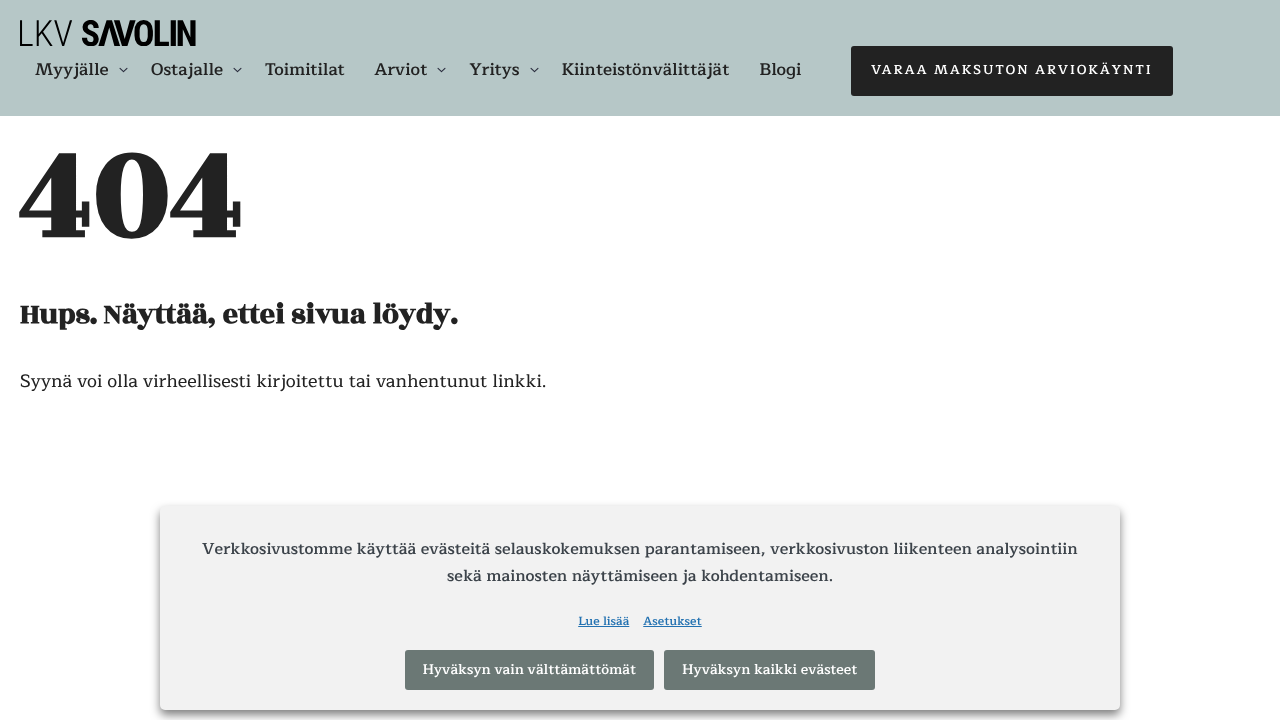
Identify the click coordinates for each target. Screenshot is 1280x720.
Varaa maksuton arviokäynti (1012, 70)
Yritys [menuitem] (494, 70)
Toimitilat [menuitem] (304, 69)
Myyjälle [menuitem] (72, 70)
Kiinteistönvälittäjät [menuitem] (646, 69)
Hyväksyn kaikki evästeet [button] (769, 669)
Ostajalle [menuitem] (187, 70)
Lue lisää (603, 623)
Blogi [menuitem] (780, 69)
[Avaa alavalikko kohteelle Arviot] (441, 70)
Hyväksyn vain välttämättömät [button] (530, 669)
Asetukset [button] (672, 623)
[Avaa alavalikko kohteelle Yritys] (534, 70)
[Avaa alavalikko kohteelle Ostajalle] (237, 70)
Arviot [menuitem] (401, 70)
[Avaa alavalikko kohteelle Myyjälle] (123, 70)
